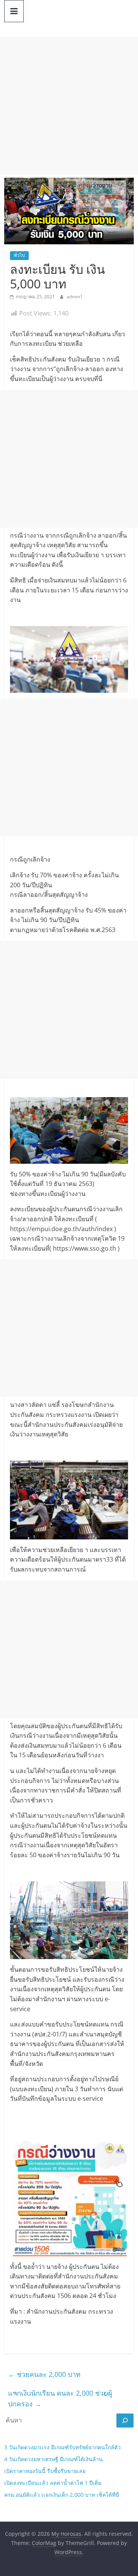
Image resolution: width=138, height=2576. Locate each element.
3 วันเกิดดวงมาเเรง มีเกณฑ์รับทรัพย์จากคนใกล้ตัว (62, 2447)
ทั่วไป (19, 255)
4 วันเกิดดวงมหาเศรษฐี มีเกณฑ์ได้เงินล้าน (53, 2459)
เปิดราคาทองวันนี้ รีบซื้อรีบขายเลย (45, 2471)
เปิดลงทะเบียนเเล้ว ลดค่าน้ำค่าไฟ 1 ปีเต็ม (53, 2483)
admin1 (75, 297)
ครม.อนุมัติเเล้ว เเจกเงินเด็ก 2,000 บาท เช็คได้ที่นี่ (62, 2495)
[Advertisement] (69, 106)
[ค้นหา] (125, 2421)
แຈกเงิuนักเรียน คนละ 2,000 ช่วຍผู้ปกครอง (60, 2399)
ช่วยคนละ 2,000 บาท (44, 2374)
